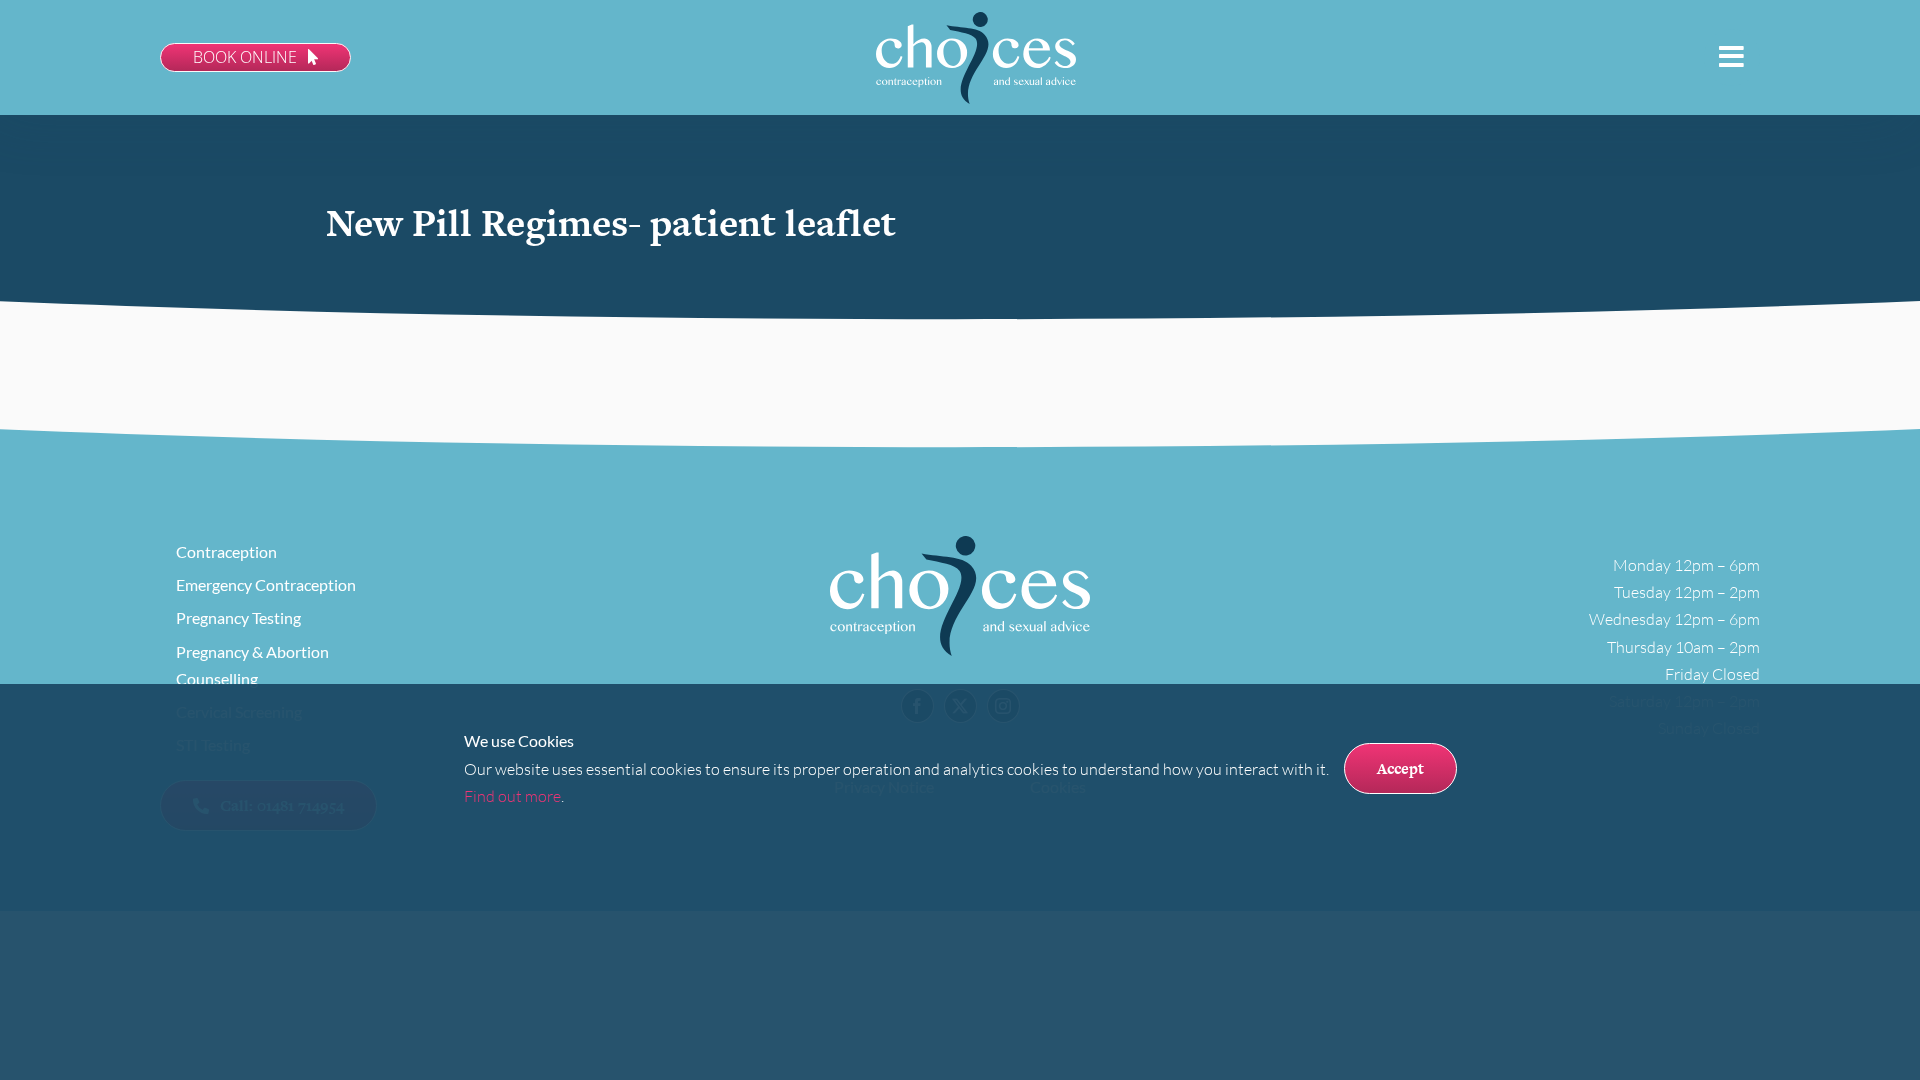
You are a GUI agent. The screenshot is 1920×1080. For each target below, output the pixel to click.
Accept (1400, 768)
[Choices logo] (976, 20)
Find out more (512, 796)
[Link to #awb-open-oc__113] (1732, 57)
